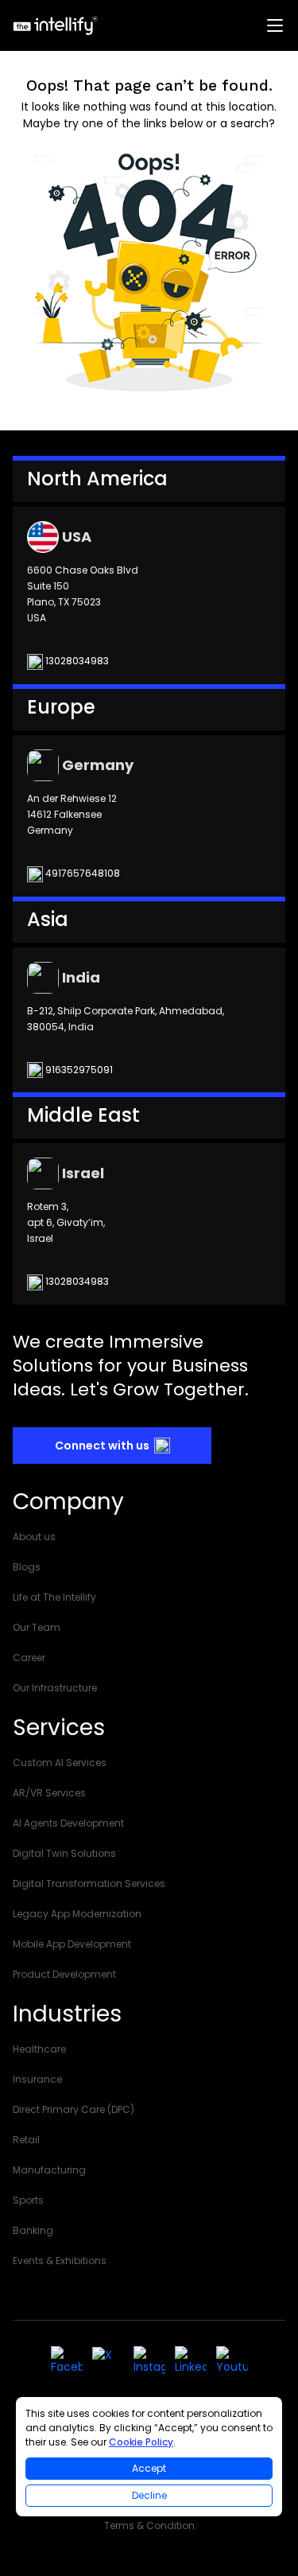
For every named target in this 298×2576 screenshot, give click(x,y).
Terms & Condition (149, 2525)
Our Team (37, 1627)
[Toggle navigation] (276, 25)
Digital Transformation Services (89, 1883)
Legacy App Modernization (77, 1914)
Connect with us (102, 1446)
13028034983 (76, 661)
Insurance (37, 2079)
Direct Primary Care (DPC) (74, 2109)
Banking (33, 2230)
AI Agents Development (68, 1823)
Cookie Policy (141, 2442)
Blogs (27, 1567)
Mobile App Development (72, 1944)
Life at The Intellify (54, 1597)
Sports (28, 2200)
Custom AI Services (60, 1763)
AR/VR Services (49, 1793)
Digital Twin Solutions (64, 1853)
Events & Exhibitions (60, 2261)
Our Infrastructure (55, 1688)
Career (29, 1658)
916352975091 (78, 1070)
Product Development (64, 1974)
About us (34, 1537)
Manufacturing (49, 2170)
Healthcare (39, 2049)
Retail (26, 2140)
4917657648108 (81, 873)
